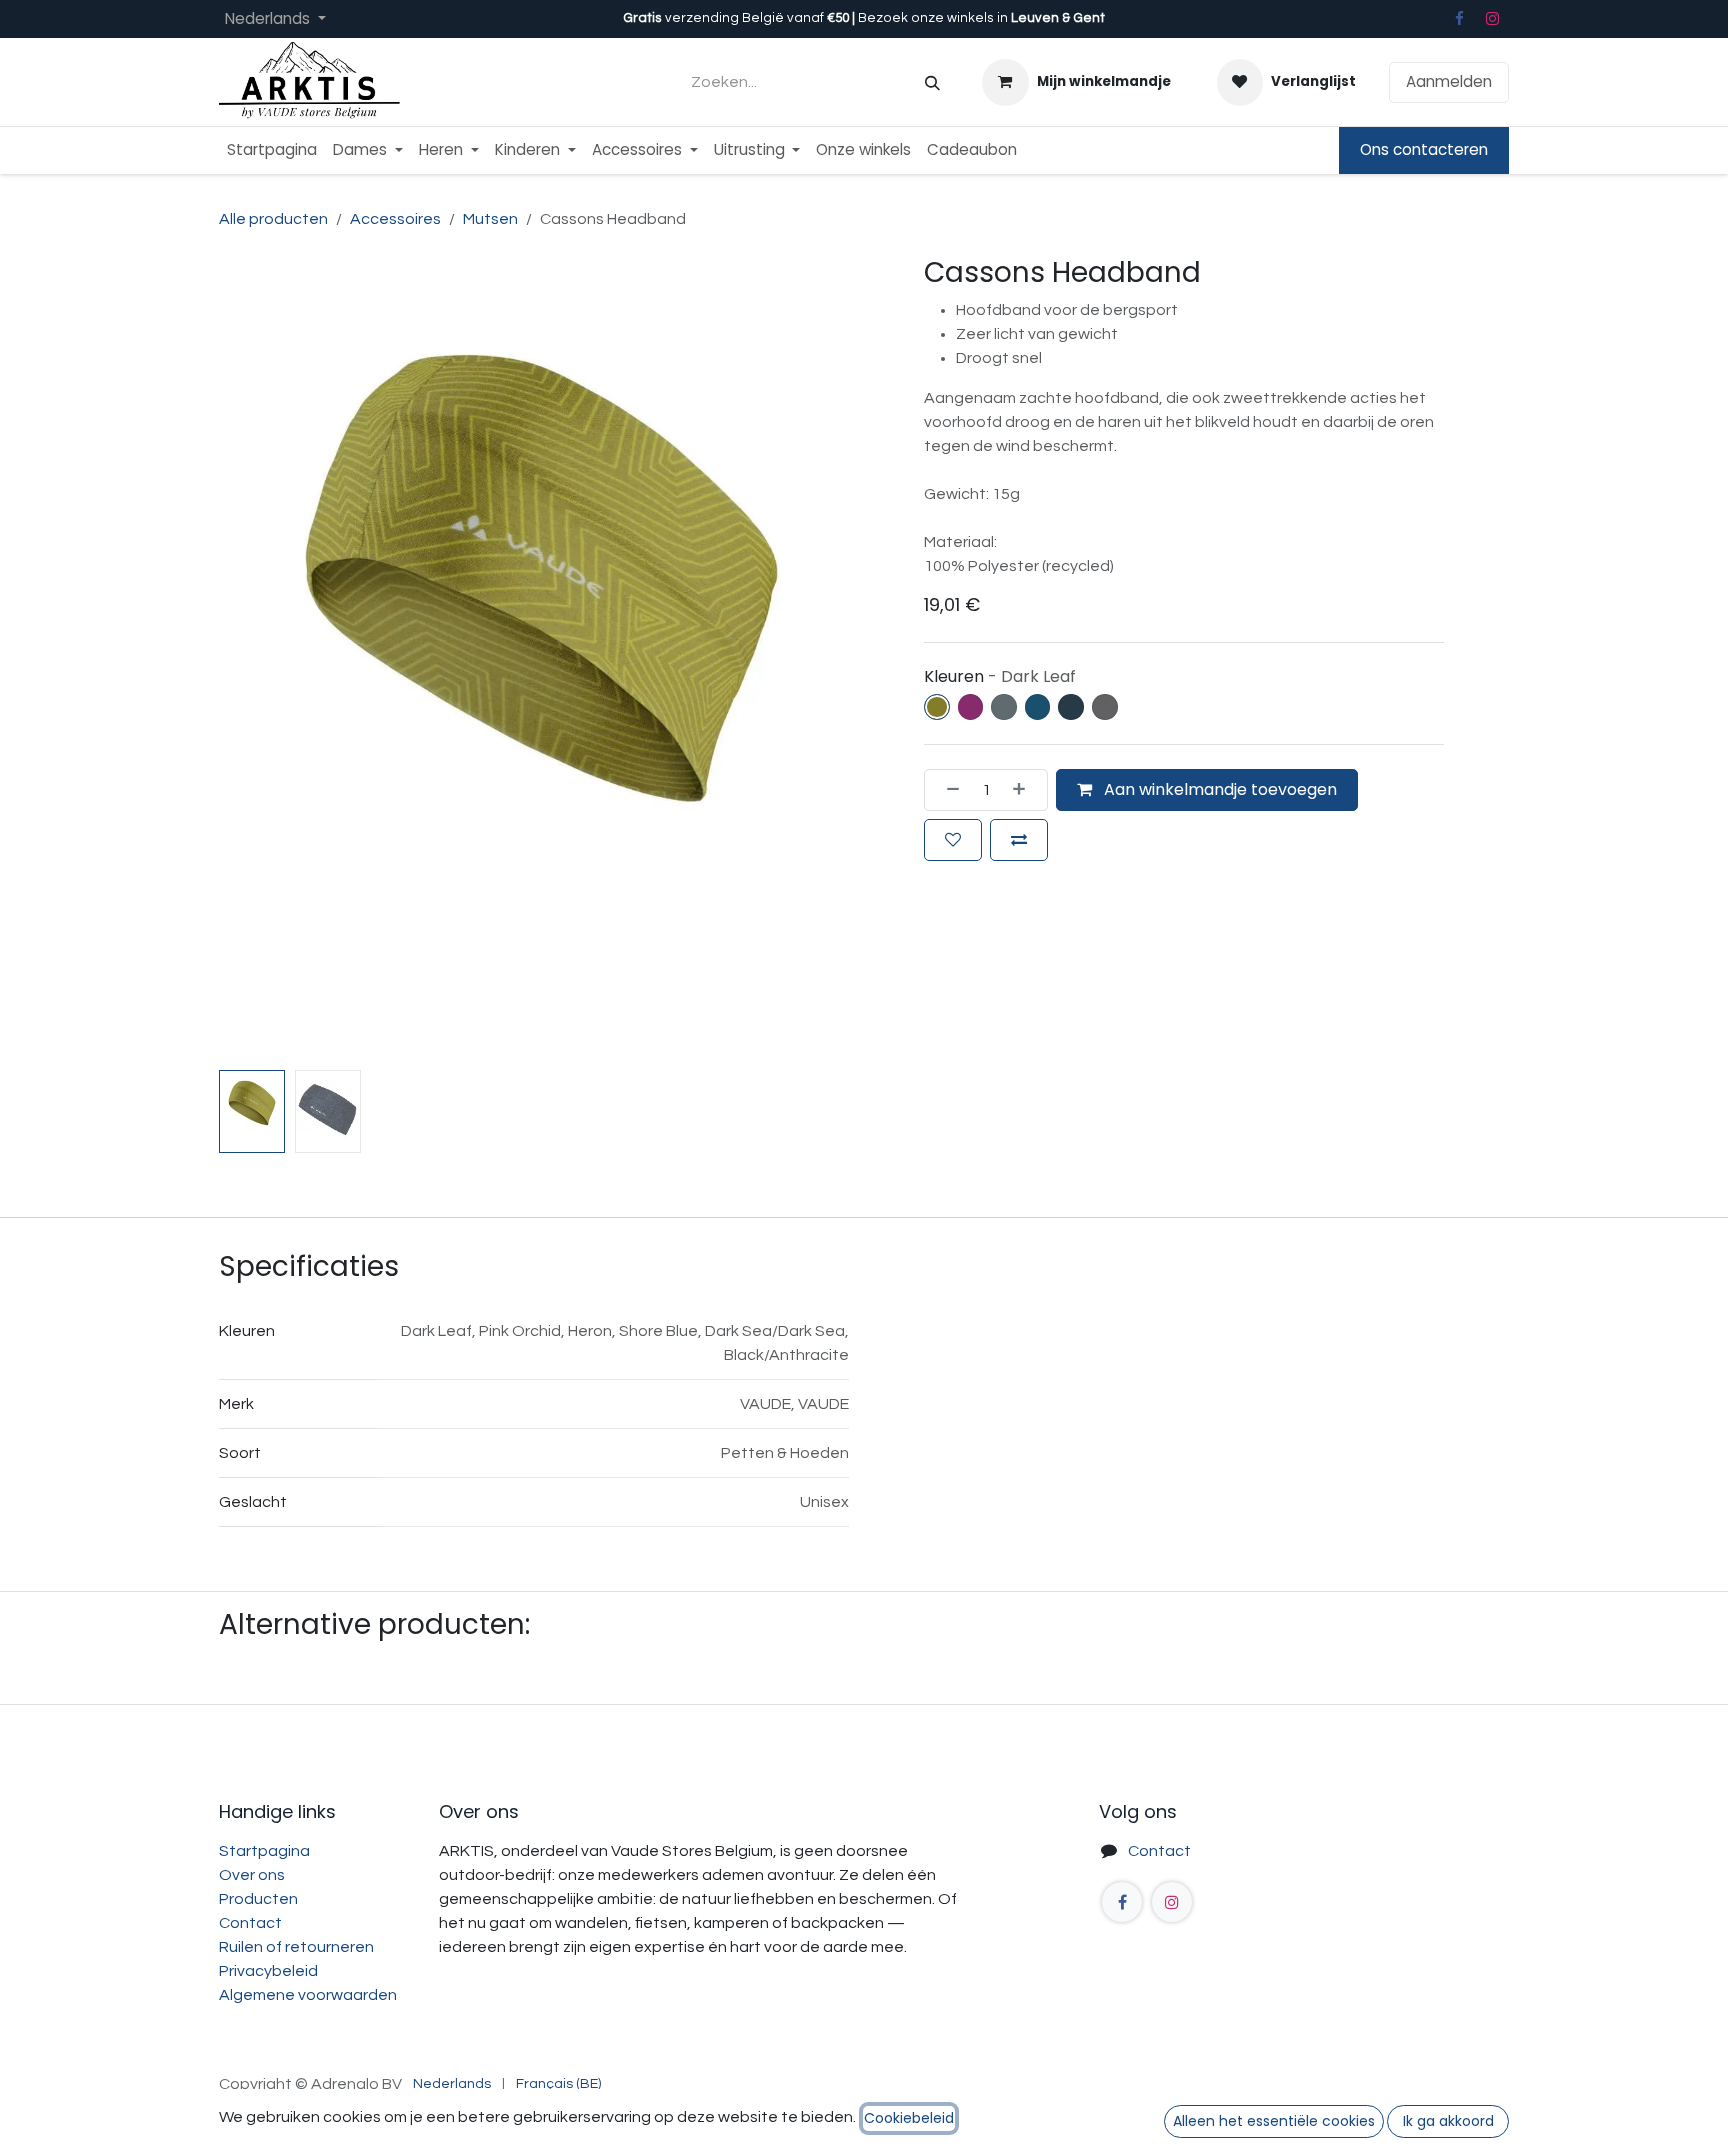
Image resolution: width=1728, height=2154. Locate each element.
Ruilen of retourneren (296, 1947)
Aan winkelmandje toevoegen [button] (1218, 789)
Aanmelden (1449, 81)
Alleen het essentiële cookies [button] (1274, 2121)
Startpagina (264, 1851)
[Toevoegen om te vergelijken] (1019, 840)
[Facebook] (1459, 19)
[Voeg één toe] (1025, 790)
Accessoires (395, 219)
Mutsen (490, 219)
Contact (250, 1923)
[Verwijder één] (947, 790)
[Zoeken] (932, 82)
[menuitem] (272, 150)
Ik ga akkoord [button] (1448, 2121)
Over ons (252, 1875)
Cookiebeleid (909, 2118)
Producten (258, 1899)
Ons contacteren (1424, 149)
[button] (251, 659)
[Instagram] (1493, 19)
